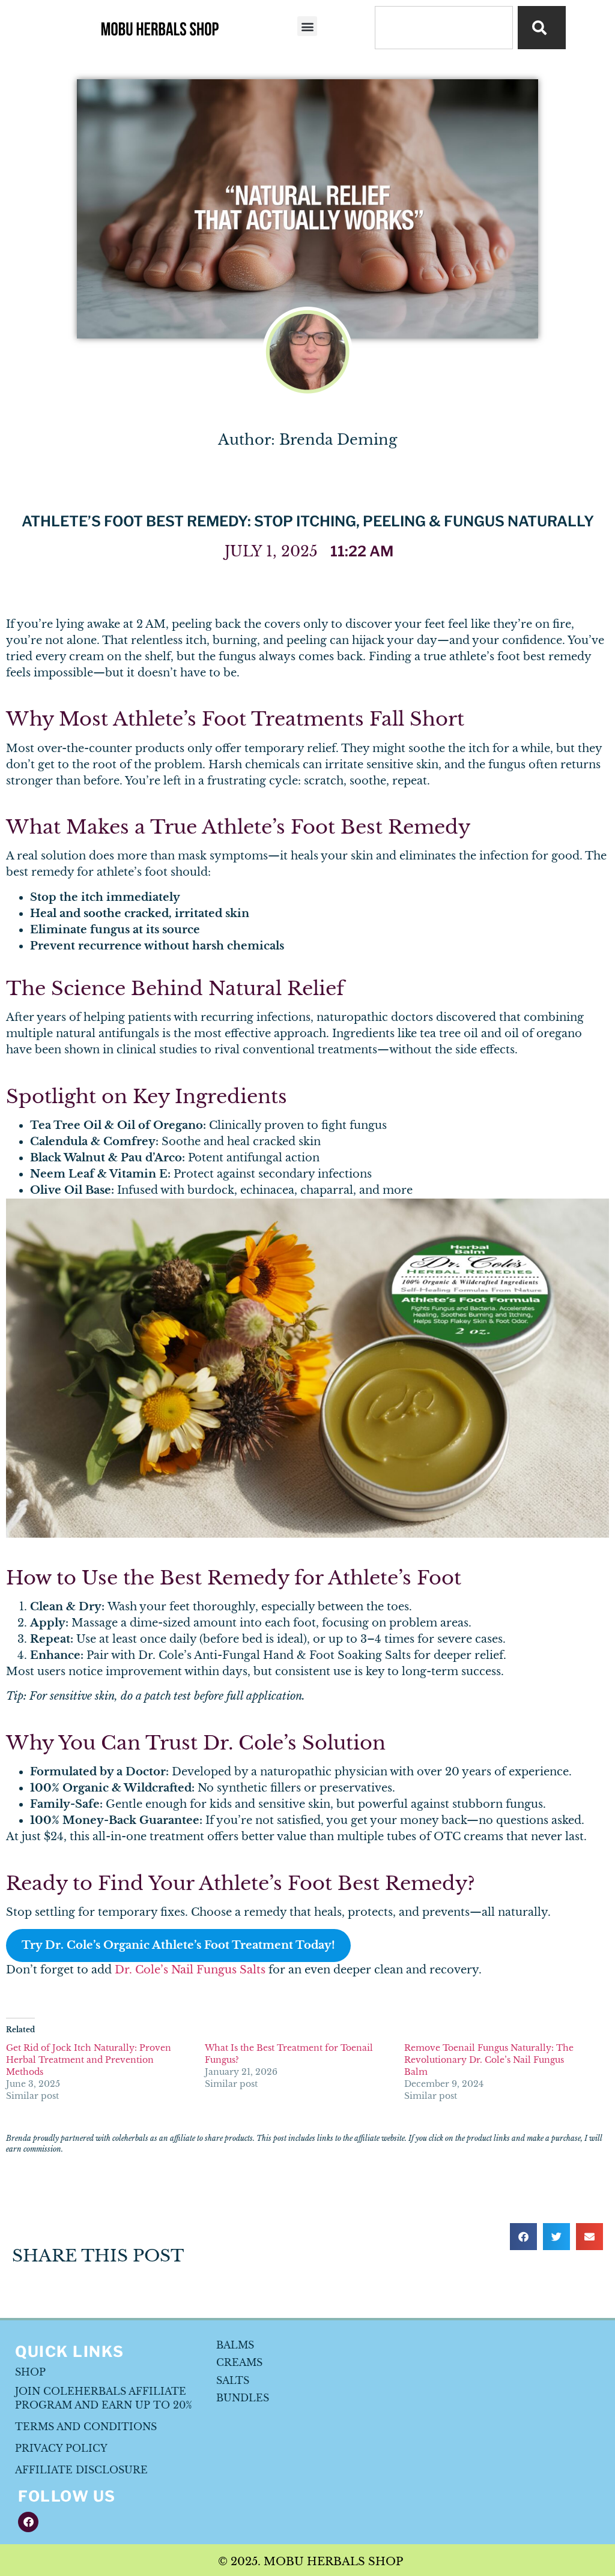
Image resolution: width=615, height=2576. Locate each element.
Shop (30, 2372)
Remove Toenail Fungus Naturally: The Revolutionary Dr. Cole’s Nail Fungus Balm (489, 2060)
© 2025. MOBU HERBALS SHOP (311, 2562)
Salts (233, 2380)
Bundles (243, 2398)
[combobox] (444, 28)
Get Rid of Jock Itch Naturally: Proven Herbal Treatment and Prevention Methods (89, 2060)
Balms (235, 2345)
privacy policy (61, 2448)
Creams (239, 2362)
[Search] (542, 28)
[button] (307, 26)
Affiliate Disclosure (81, 2470)
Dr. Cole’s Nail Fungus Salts (190, 1970)
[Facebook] (28, 2522)
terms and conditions (86, 2427)
